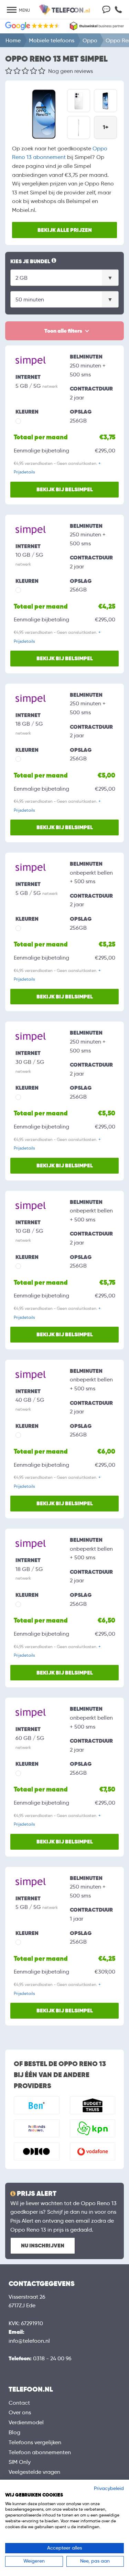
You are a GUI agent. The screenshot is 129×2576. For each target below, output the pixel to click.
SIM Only (20, 2462)
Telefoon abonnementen (40, 2452)
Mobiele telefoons (52, 40)
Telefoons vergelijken (35, 2442)
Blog (14, 2432)
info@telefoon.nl (29, 2341)
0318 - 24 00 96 (52, 2358)
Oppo (90, 40)
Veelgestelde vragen (34, 2472)
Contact (19, 2403)
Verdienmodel (26, 2422)
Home (13, 40)
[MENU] (12, 10)
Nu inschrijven (43, 2246)
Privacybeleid (109, 2488)
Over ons (20, 2412)
